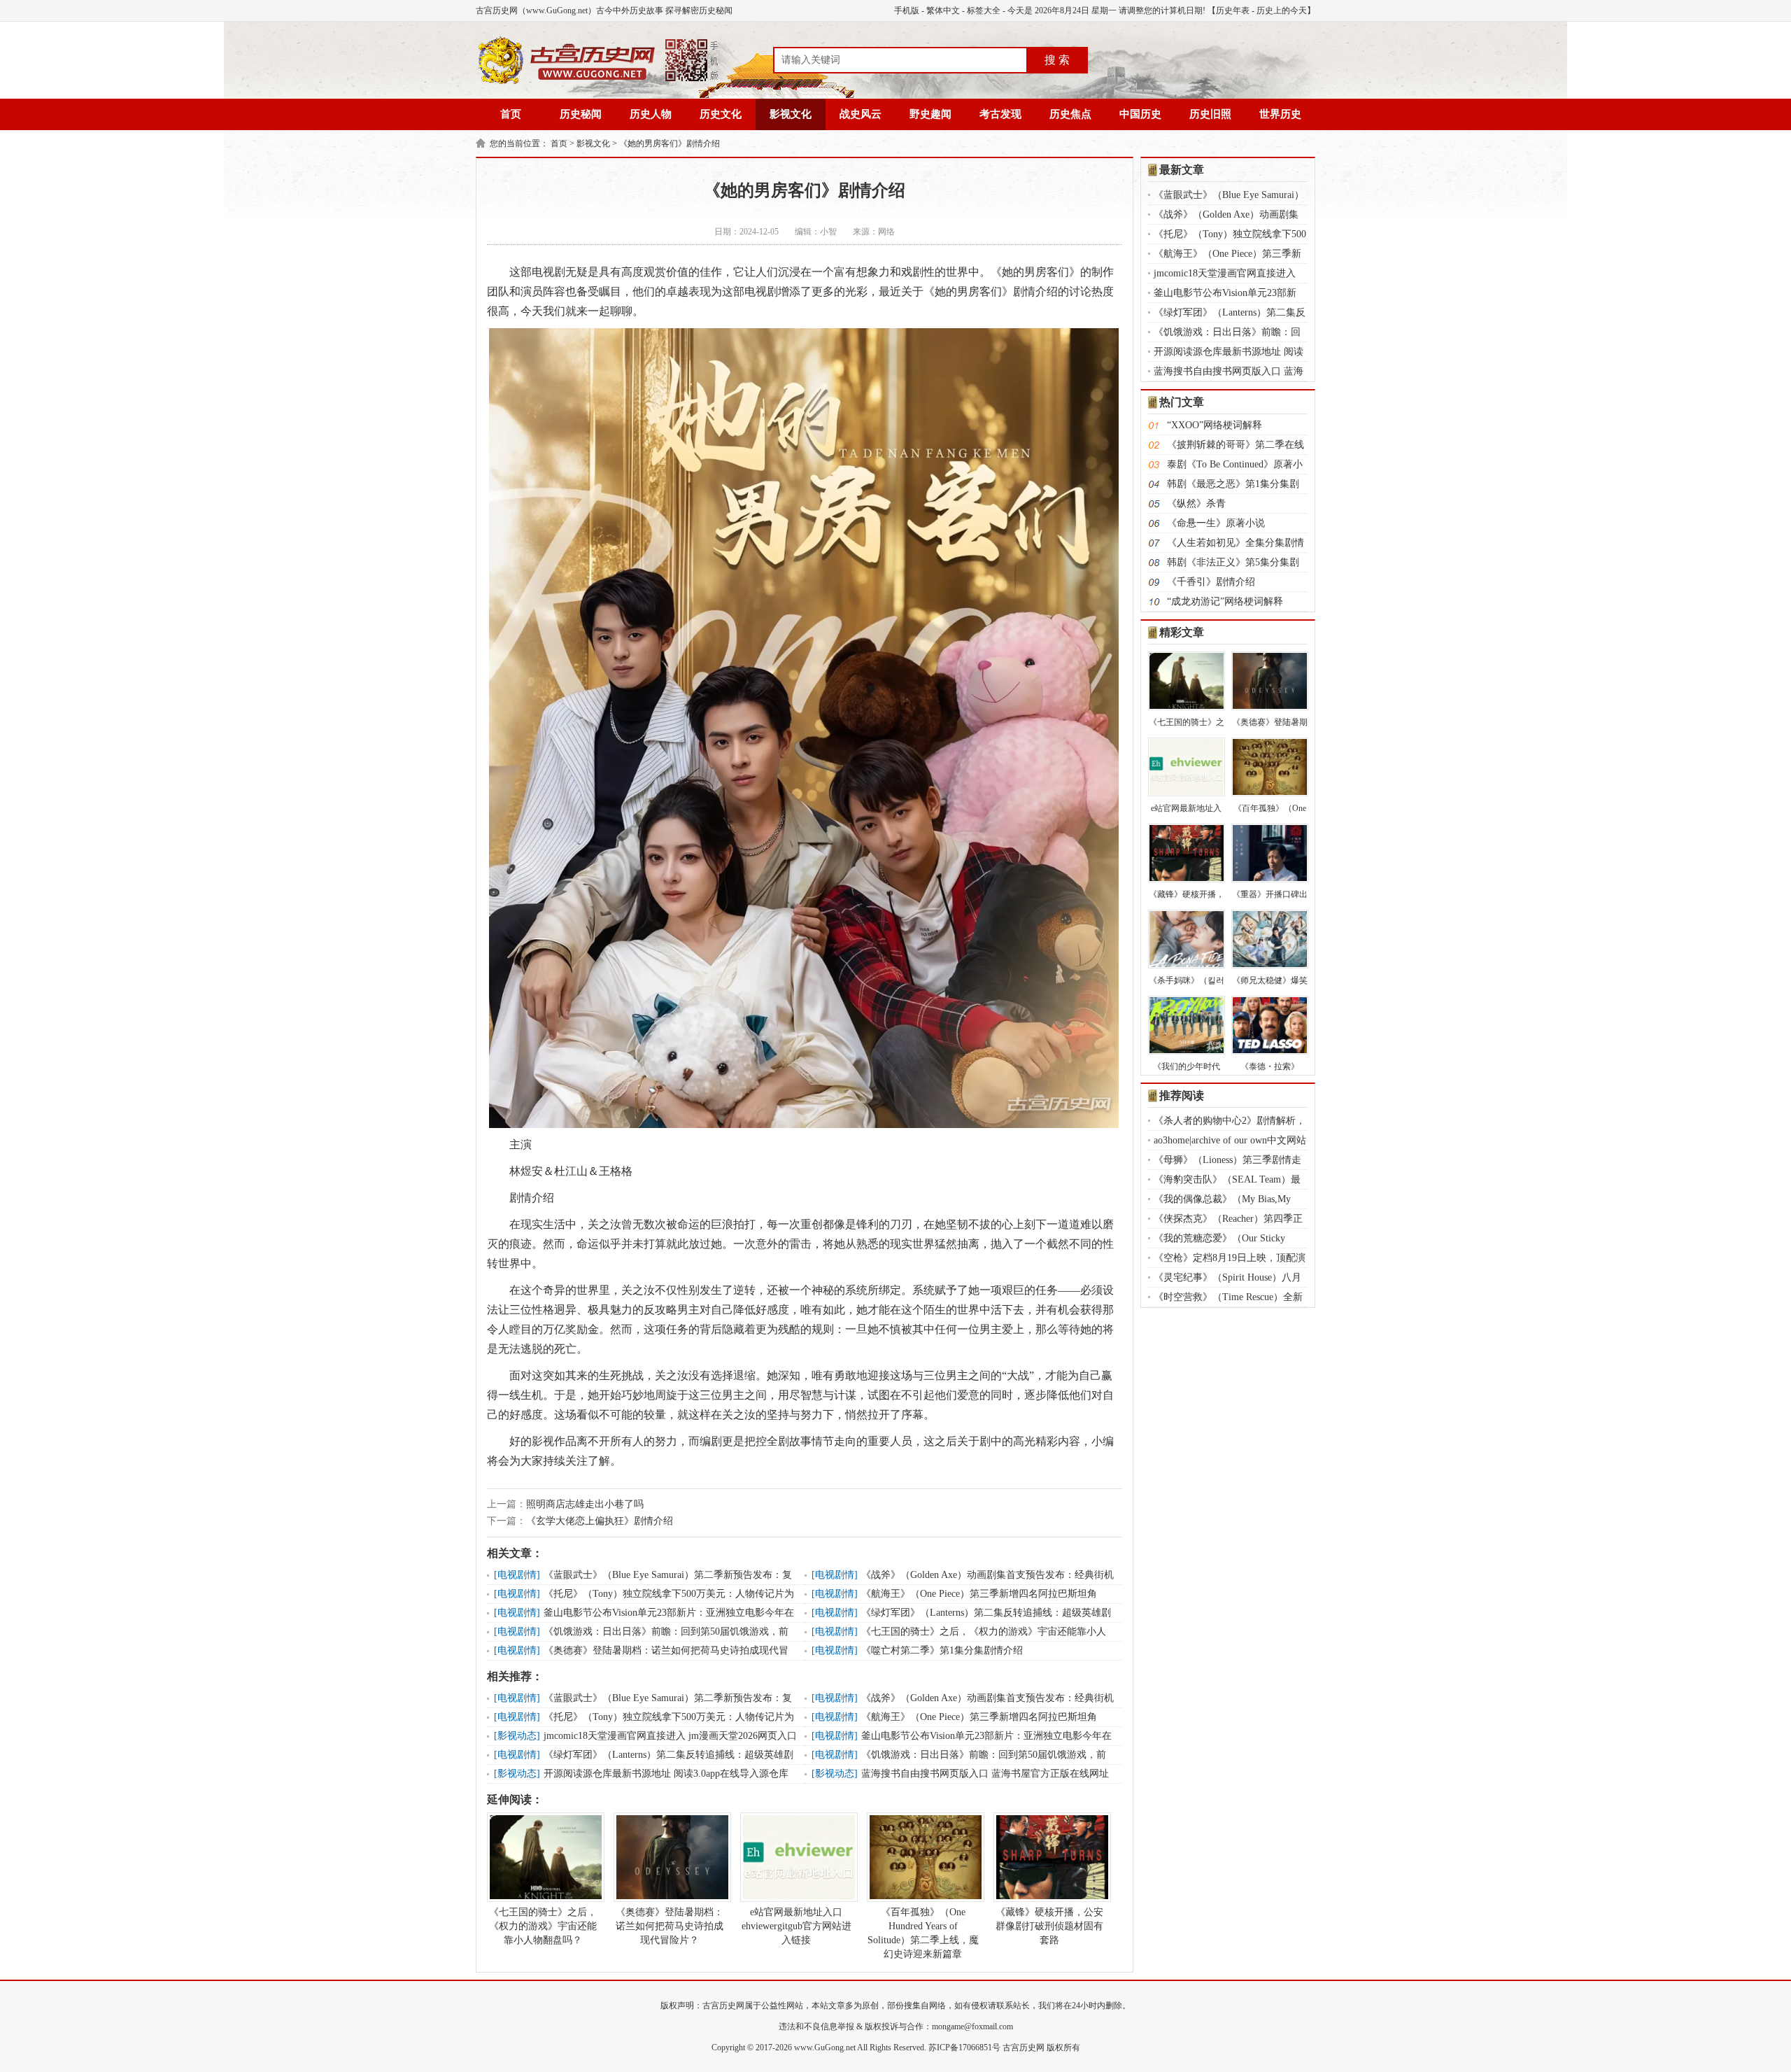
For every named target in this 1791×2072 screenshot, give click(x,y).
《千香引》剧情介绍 (1211, 582)
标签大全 (984, 10)
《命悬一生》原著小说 (1216, 523)
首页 (511, 114)
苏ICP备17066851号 (964, 2048)
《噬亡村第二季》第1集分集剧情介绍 (942, 1650)
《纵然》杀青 (1196, 503)
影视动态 (517, 1736)
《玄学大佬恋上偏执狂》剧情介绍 (600, 1521)
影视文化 (791, 114)
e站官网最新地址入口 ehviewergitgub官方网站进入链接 (797, 1926)
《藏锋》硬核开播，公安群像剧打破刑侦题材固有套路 (1049, 1926)
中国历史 (1140, 114)
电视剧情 (517, 1575)
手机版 (907, 10)
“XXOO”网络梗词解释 (1215, 425)
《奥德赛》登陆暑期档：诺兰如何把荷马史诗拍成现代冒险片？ (670, 1926)
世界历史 (1280, 114)
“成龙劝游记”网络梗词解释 (1225, 601)
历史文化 (721, 114)
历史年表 (1233, 10)
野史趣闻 (930, 114)
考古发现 (1000, 114)
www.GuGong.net (825, 2048)
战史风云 (861, 114)
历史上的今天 (1282, 10)
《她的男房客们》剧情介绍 (670, 143)
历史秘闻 (581, 114)
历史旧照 (1210, 114)
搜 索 (1057, 60)
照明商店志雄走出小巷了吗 (585, 1504)
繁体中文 (943, 10)
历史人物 (651, 114)
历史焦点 (1070, 114)
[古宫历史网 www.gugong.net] (598, 82)
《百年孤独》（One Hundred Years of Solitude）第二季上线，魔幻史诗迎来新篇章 (923, 1933)
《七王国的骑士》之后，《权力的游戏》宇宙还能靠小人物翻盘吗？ (543, 1926)
